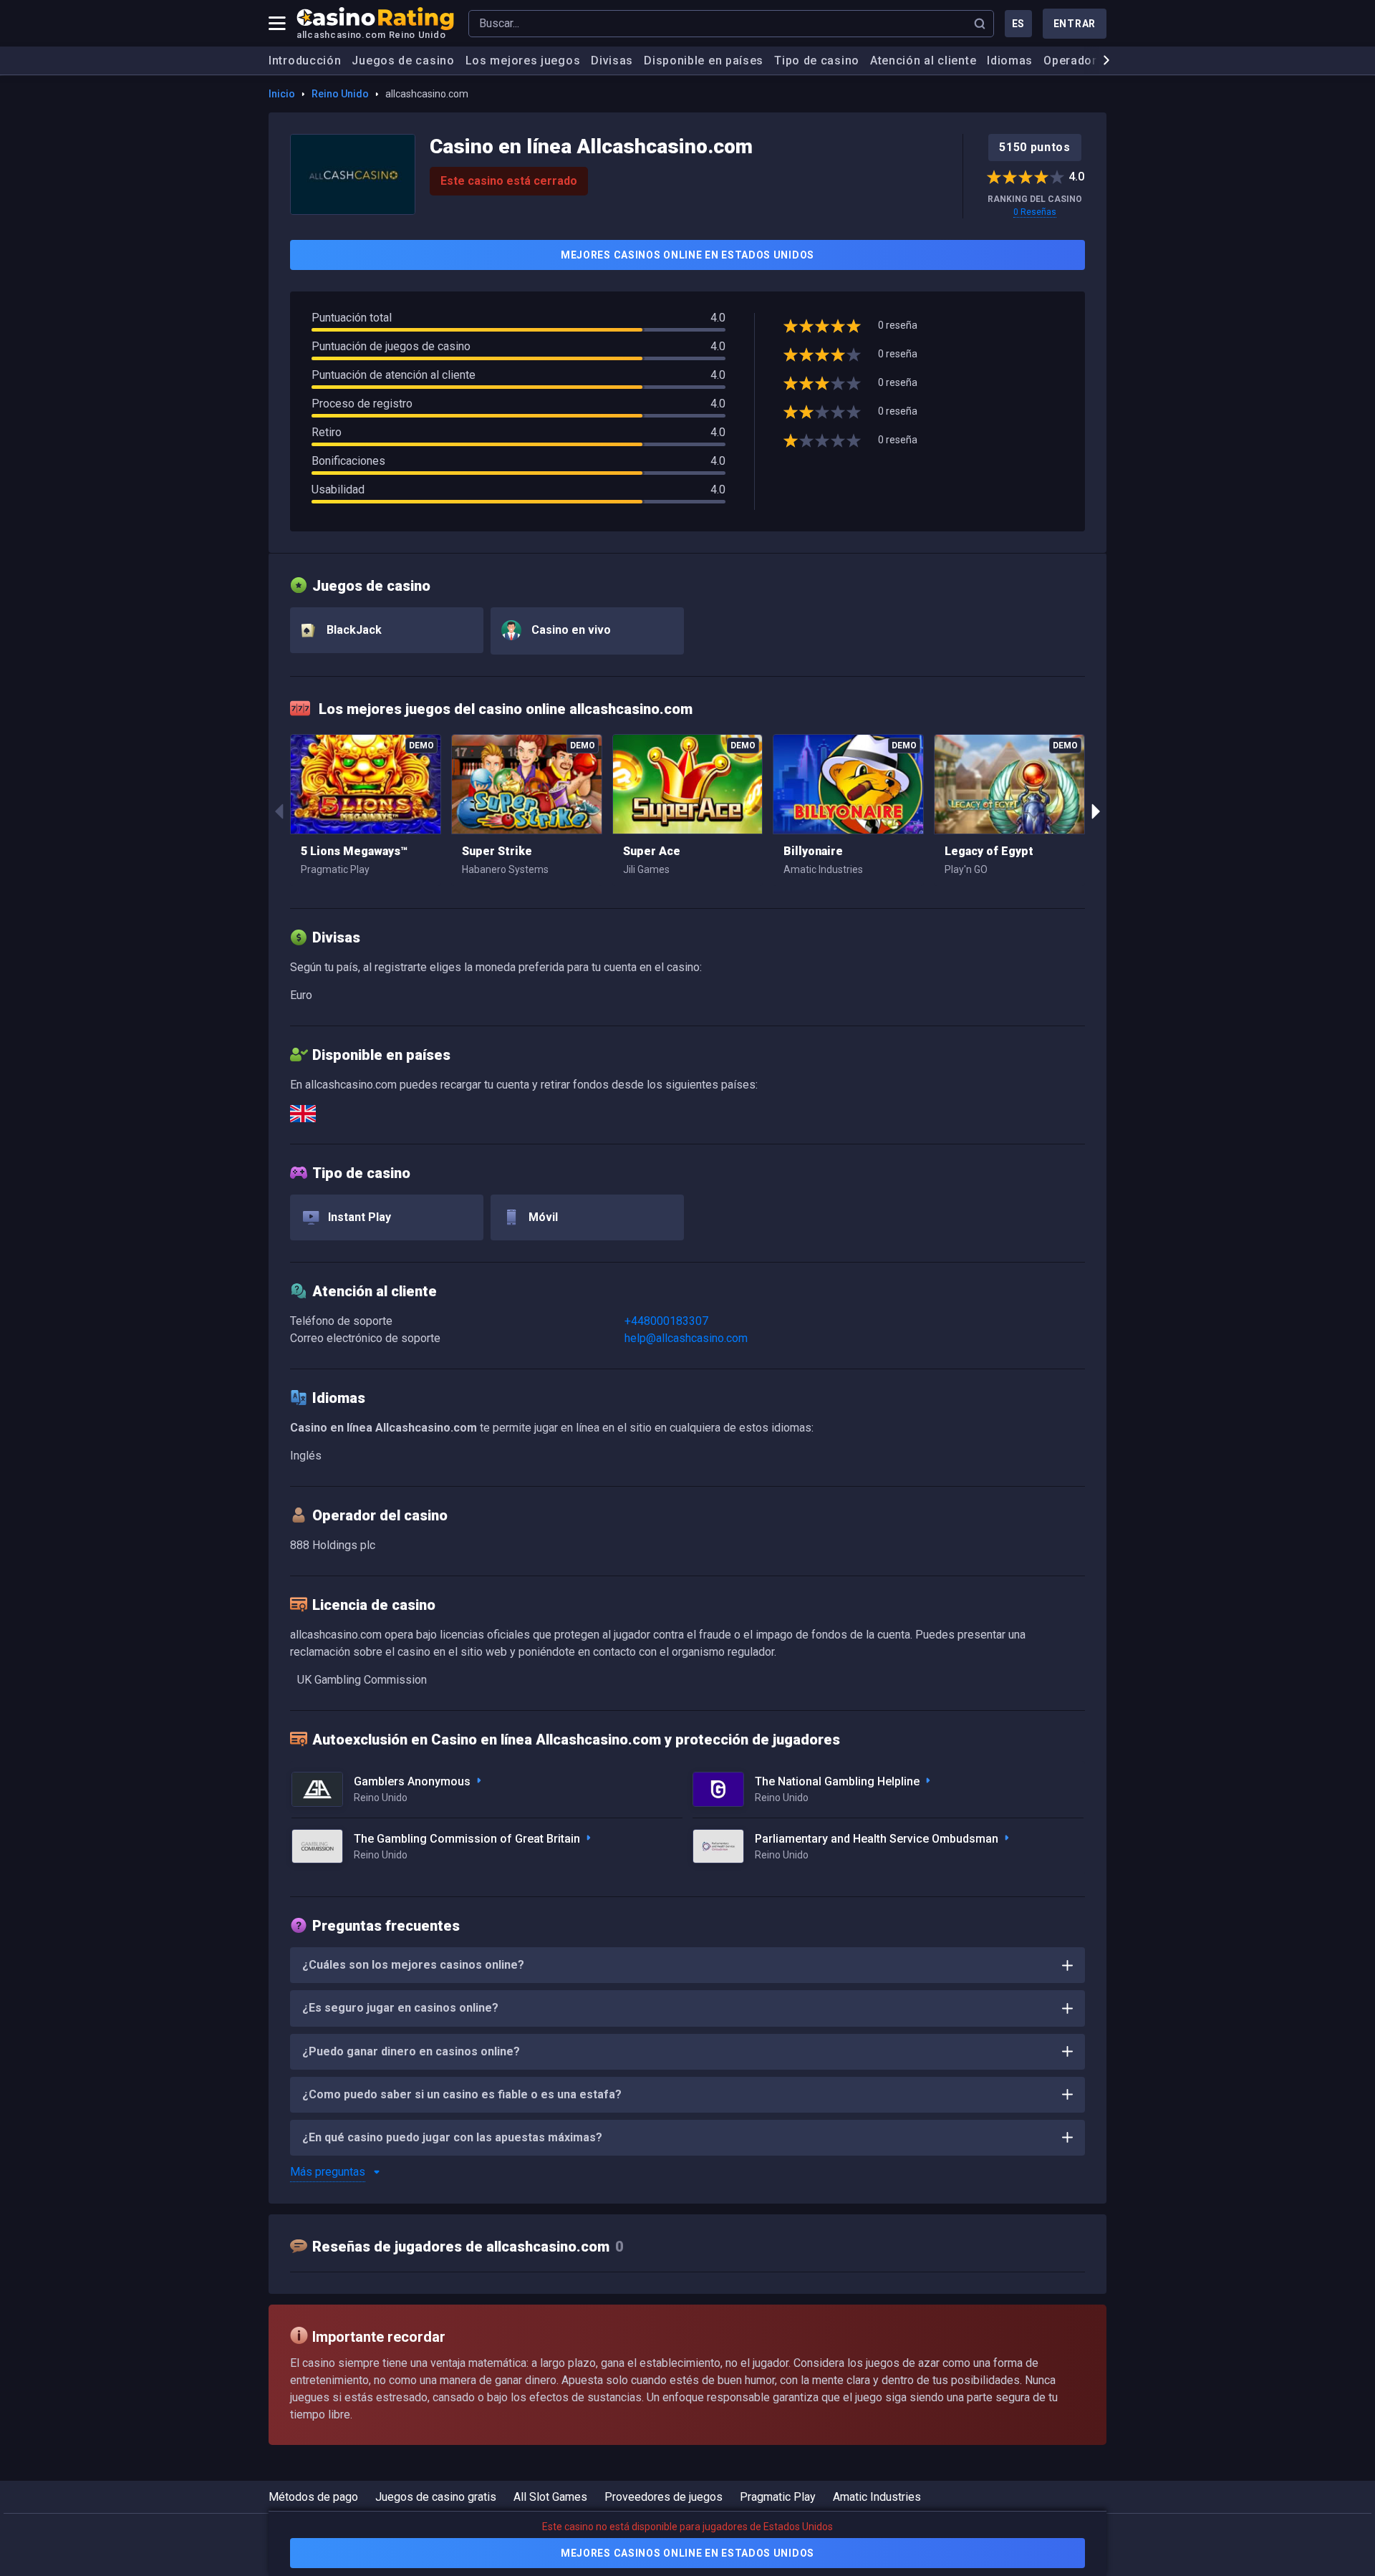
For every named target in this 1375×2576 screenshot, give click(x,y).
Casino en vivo (570, 630)
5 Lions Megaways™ (354, 851)
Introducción (305, 61)
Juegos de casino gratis (436, 2497)
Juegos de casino (403, 61)
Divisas (612, 61)
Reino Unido (340, 94)
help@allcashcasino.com (686, 1338)
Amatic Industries (877, 2497)
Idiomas (1010, 61)
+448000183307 (666, 1321)
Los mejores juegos (523, 61)
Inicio (282, 94)
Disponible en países (704, 61)
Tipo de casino (817, 61)
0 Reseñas (1035, 212)
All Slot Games (550, 2497)
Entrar (1075, 24)
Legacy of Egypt (989, 851)
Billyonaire (813, 851)
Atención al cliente (923, 61)
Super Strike (497, 851)
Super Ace (652, 851)
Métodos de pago (313, 2497)
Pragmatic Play (778, 2497)
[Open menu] (277, 24)
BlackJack (353, 630)
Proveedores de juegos (664, 2497)
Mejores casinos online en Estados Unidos (687, 255)
